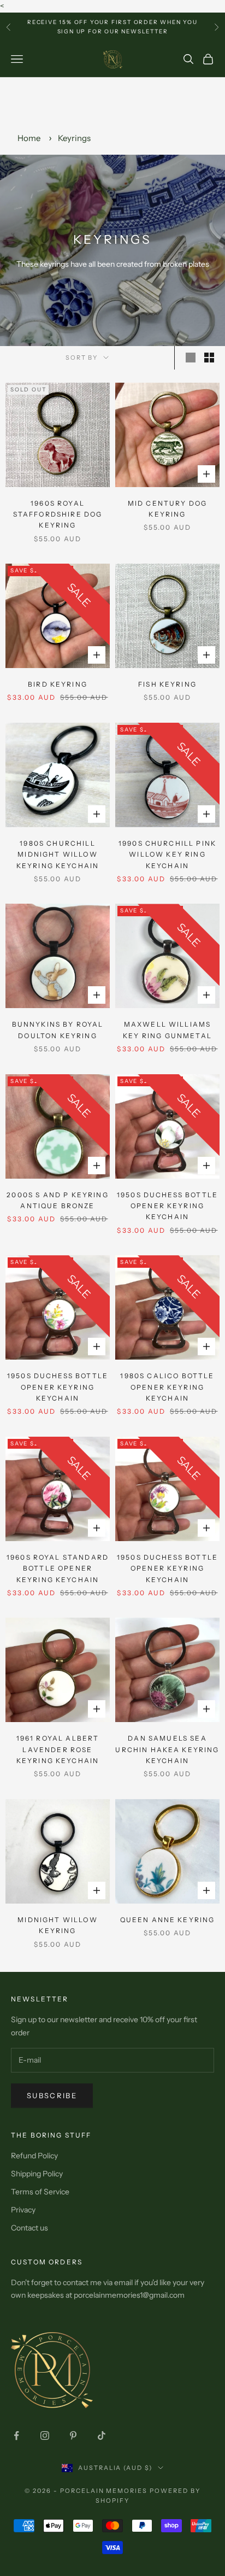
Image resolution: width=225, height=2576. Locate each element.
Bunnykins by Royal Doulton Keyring (58, 1030)
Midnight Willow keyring (57, 1925)
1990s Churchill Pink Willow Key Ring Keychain (167, 854)
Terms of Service (40, 2192)
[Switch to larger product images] (191, 358)
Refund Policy (34, 2156)
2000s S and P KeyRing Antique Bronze (57, 1200)
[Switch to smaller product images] (209, 358)
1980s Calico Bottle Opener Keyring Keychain (167, 1387)
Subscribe (52, 2095)
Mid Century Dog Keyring (167, 509)
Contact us (29, 2228)
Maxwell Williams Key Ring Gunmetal (167, 1030)
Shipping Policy (37, 2174)
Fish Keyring (167, 684)
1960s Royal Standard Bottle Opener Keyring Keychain (58, 1568)
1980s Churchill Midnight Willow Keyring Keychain (58, 854)
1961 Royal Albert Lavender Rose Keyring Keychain (58, 1749)
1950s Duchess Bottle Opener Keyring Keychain (167, 1206)
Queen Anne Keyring (168, 1920)
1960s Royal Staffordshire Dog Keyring (58, 514)
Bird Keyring (58, 684)
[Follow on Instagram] (45, 2436)
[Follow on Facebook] (16, 2436)
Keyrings (74, 138)
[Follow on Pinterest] (73, 2436)
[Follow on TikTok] (102, 2436)
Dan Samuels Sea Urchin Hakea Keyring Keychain (167, 1749)
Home (29, 138)
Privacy (23, 2210)
